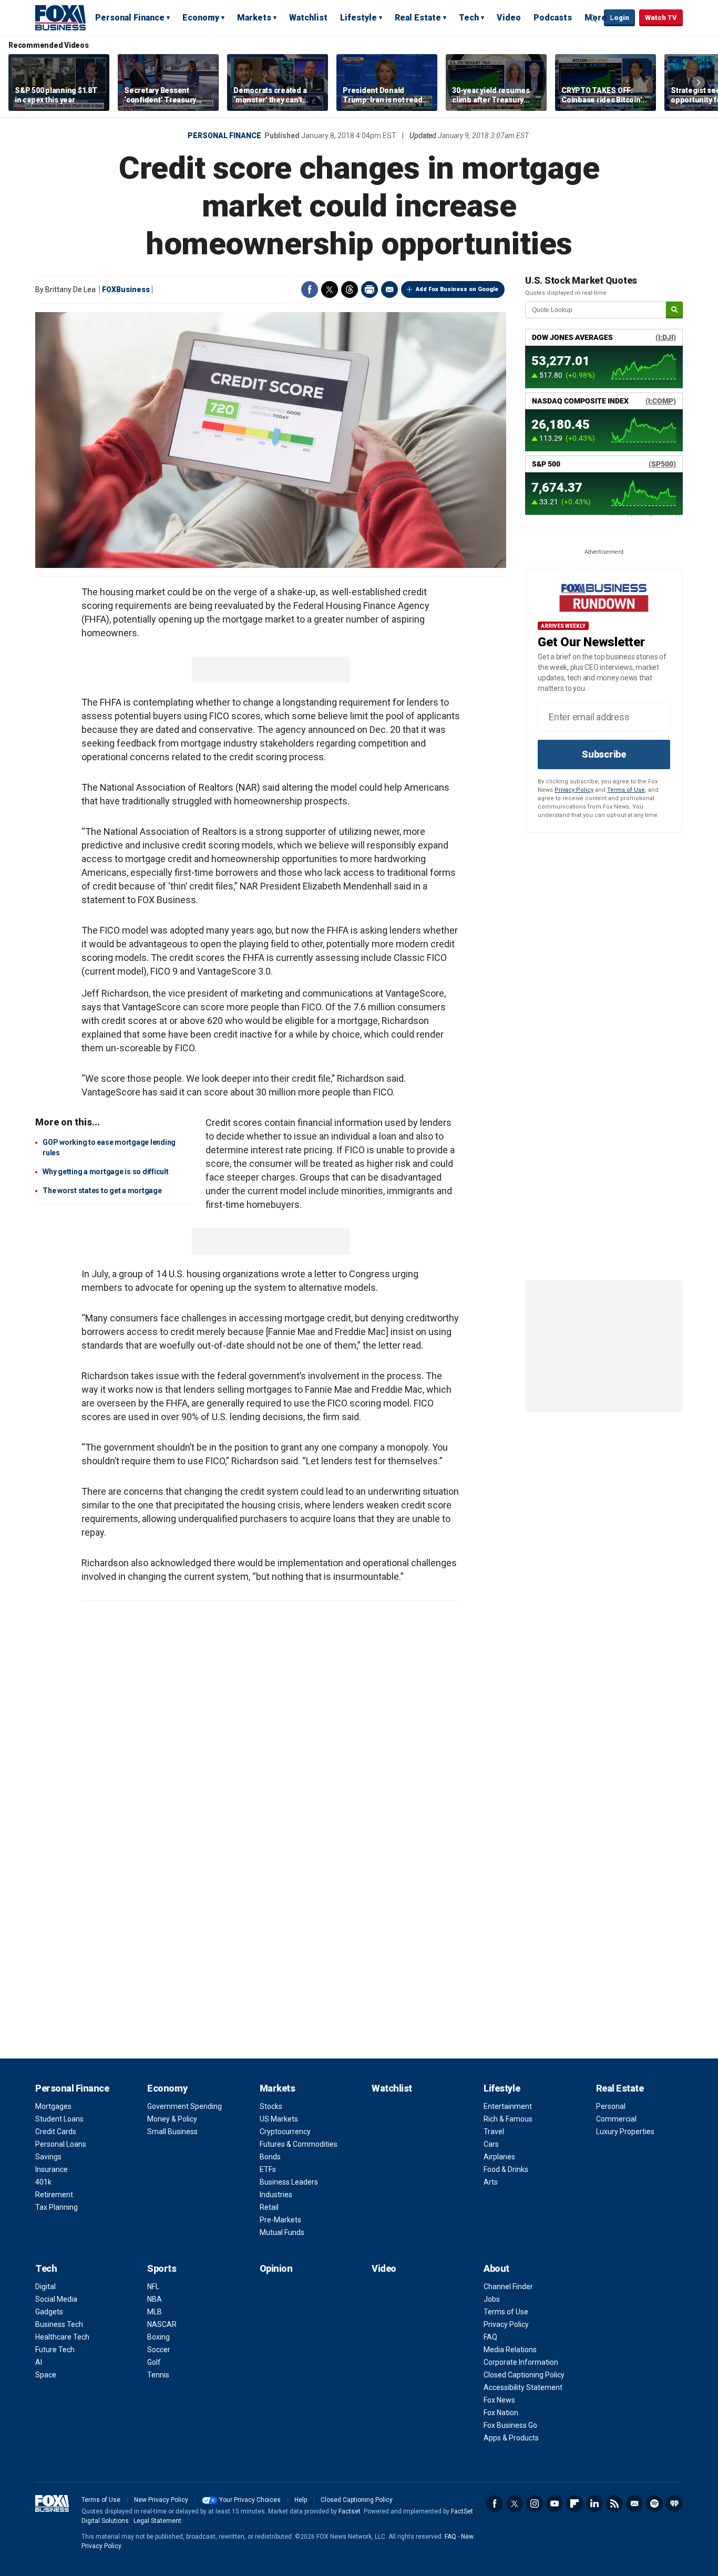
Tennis (158, 2375)
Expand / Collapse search (593, 18)
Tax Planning (57, 2207)
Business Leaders (289, 2182)
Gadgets (49, 2312)
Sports (162, 2268)
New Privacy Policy (161, 2500)
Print (370, 289)
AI (39, 2362)
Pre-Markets (280, 2220)
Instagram (535, 2503)
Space (46, 2375)
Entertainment (508, 2106)
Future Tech (55, 2350)
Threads (350, 289)
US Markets (279, 2119)
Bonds (270, 2157)
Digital (45, 2287)
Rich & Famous (508, 2119)
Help (301, 2500)
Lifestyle (358, 18)
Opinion (276, 2268)
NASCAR (162, 2324)
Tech (469, 18)
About (496, 2268)
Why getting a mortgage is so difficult (106, 1172)
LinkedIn (594, 2503)
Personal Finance (130, 18)
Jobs (492, 2299)
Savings (48, 2157)
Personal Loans (61, 2144)
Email (389, 289)
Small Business (172, 2132)
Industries (276, 2195)
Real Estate (418, 18)
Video (509, 18)
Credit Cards (56, 2132)
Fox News (499, 2400)
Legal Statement (157, 2521)
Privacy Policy (574, 790)
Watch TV (661, 18)
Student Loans (59, 2119)
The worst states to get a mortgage (102, 1191)
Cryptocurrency (285, 2132)
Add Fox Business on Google (457, 289)
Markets (254, 18)
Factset (350, 2511)
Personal (611, 2106)
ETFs (268, 2169)
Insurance (52, 2169)
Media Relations (510, 2350)
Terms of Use (626, 790)
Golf (154, 2362)
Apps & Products (511, 2438)
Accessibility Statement (523, 2387)
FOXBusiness (126, 289)
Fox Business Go (510, 2425)
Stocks (271, 2106)
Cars (491, 2144)
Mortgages (53, 2106)
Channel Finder (508, 2287)
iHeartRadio (674, 2503)
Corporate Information (521, 2362)
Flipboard (575, 2503)
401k (43, 2182)
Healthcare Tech (62, 2337)
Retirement (54, 2195)
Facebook (310, 289)
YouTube (555, 2503)
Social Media (56, 2299)
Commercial (616, 2119)
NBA (155, 2299)
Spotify (654, 2503)
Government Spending (184, 2106)
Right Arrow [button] (699, 82)
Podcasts (553, 18)
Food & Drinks (506, 2169)
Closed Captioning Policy (524, 2375)
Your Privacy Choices (250, 2500)
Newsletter (634, 2503)
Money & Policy (172, 2119)
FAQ (490, 2337)
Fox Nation (501, 2413)
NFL (153, 2287)
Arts (491, 2182)
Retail (269, 2207)
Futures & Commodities (299, 2144)
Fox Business (60, 17)
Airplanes (499, 2157)
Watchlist (308, 18)
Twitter (330, 289)
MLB (155, 2312)
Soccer (159, 2350)
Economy (201, 18)
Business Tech (59, 2324)
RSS (614, 2503)
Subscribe (604, 754)
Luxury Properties (625, 2132)
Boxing (158, 2337)
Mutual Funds (282, 2232)
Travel (494, 2132)
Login (619, 18)
